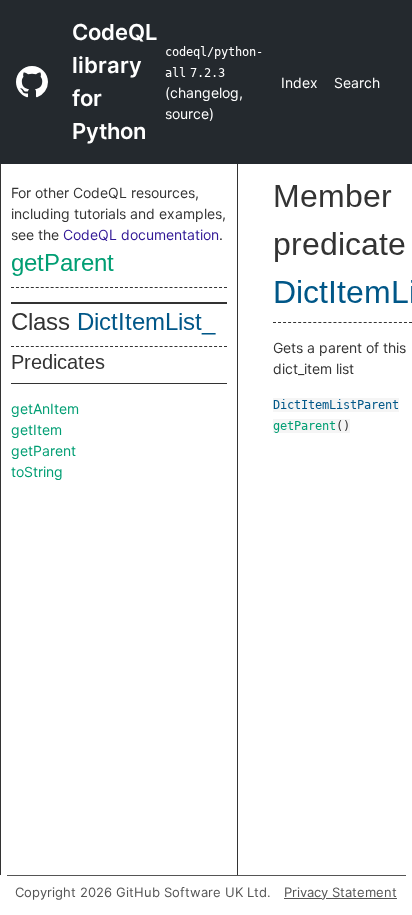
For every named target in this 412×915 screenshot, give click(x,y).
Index (299, 82)
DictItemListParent (336, 405)
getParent (62, 262)
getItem (36, 429)
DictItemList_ (146, 321)
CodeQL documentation (141, 234)
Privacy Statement (340, 892)
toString (37, 471)
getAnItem (45, 408)
